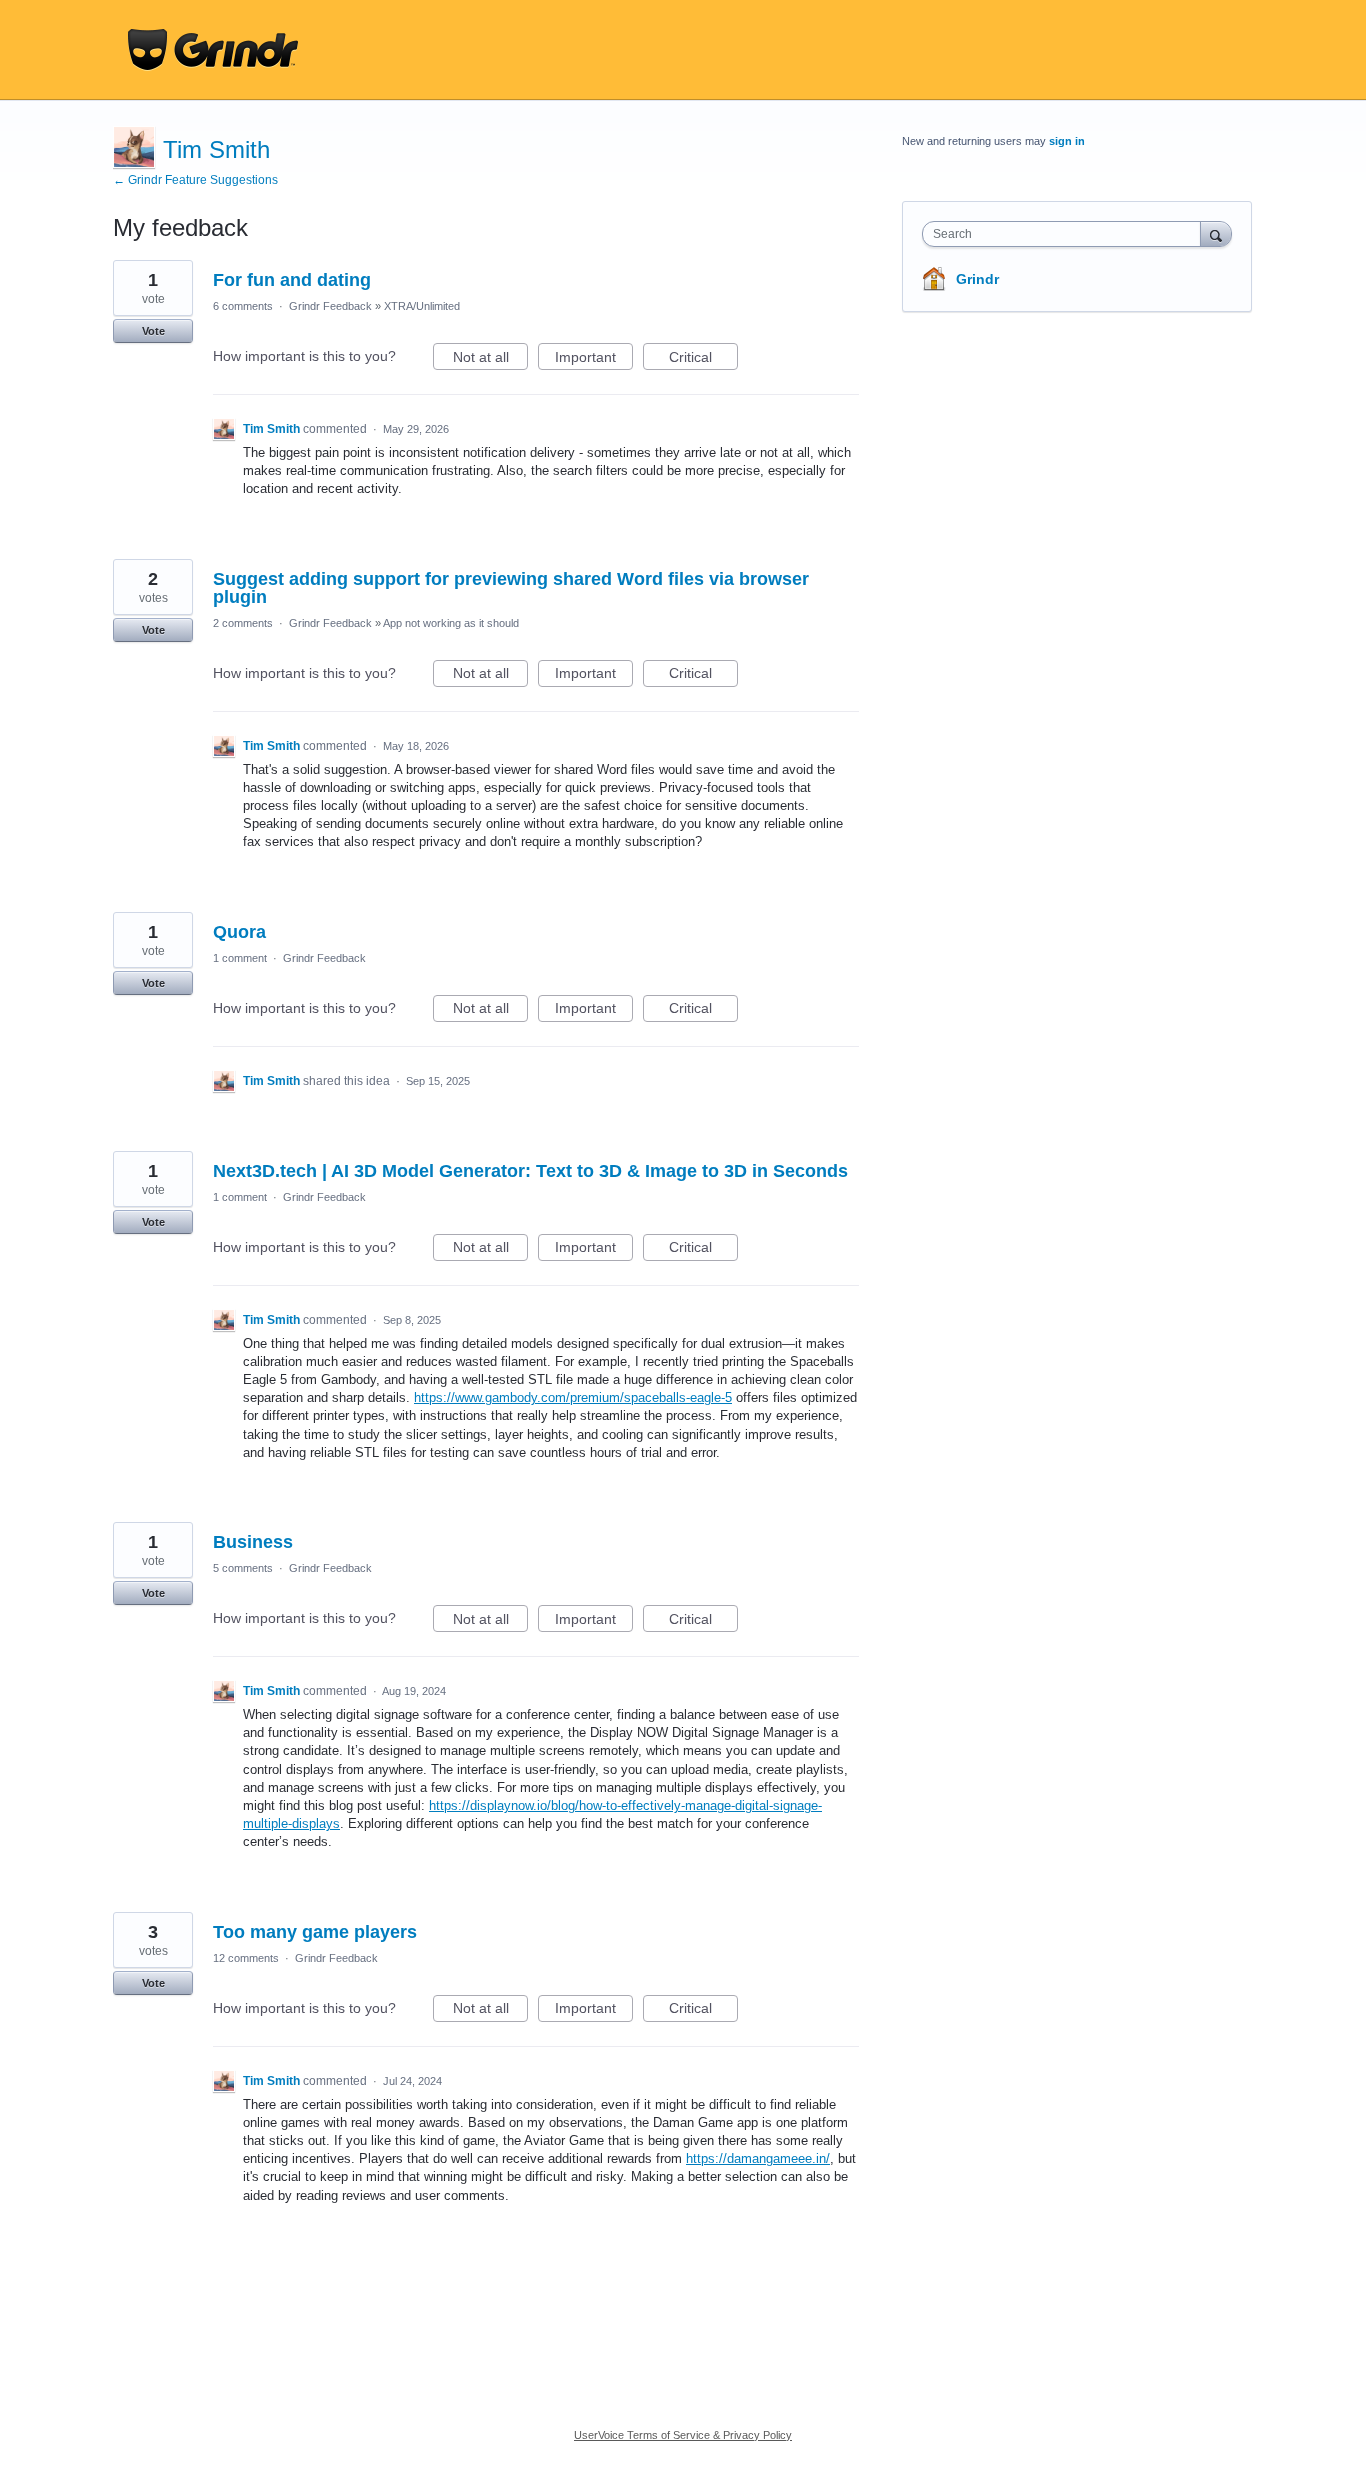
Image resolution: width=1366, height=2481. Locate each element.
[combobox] (1066, 234)
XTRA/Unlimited (422, 306)
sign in (1067, 141)
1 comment (240, 958)
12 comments (246, 1958)
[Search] (1216, 233)
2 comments (243, 623)
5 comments (243, 1568)
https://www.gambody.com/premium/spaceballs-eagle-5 (573, 1397)
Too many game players (315, 1932)
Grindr (977, 279)
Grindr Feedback (330, 306)
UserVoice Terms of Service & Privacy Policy (683, 2435)
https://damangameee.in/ (758, 2158)
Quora (239, 932)
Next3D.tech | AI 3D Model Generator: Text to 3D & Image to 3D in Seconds (530, 1171)
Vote (153, 331)
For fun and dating (292, 280)
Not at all (490, 359)
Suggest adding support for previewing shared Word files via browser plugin (511, 588)
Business (253, 1542)
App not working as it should (451, 623)
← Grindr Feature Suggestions (195, 180)
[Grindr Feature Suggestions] (213, 50)
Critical (703, 359)
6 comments (243, 306)
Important (594, 359)
